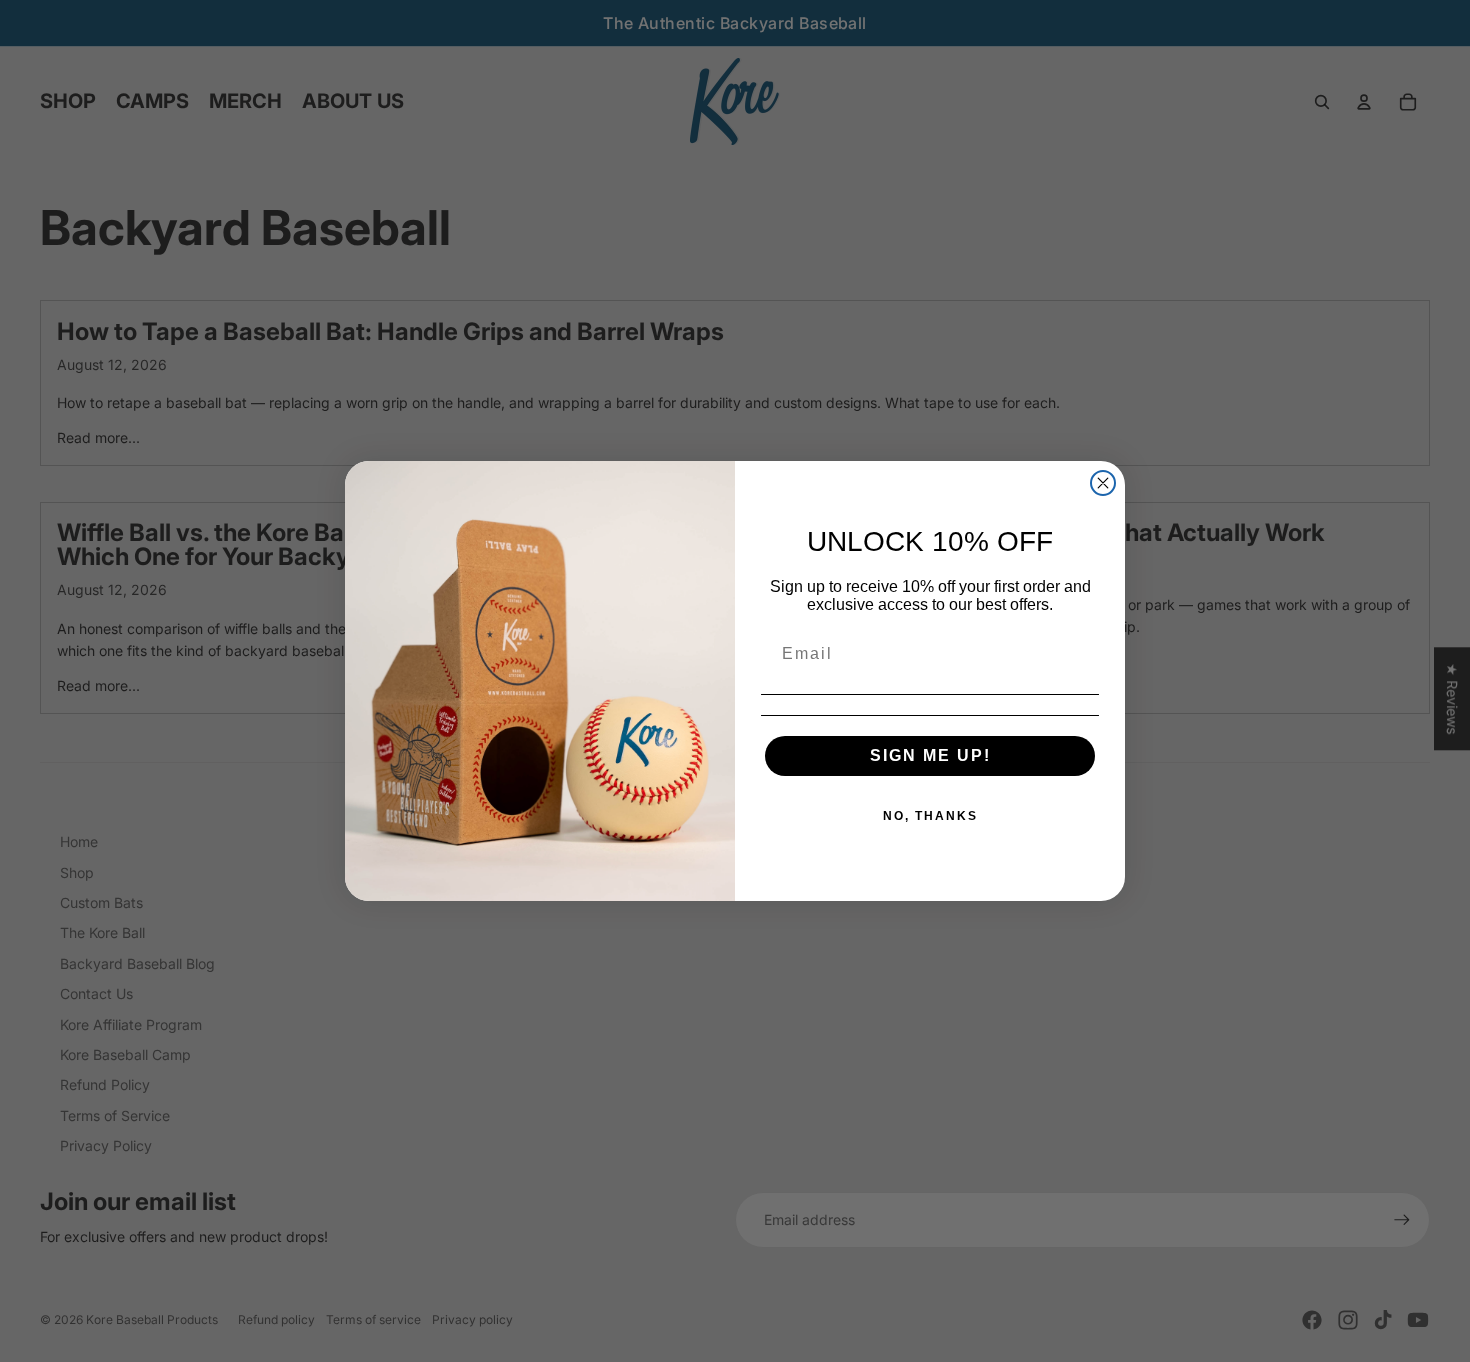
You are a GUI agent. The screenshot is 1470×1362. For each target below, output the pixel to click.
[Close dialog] (1103, 483)
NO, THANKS (930, 816)
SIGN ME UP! (930, 755)
